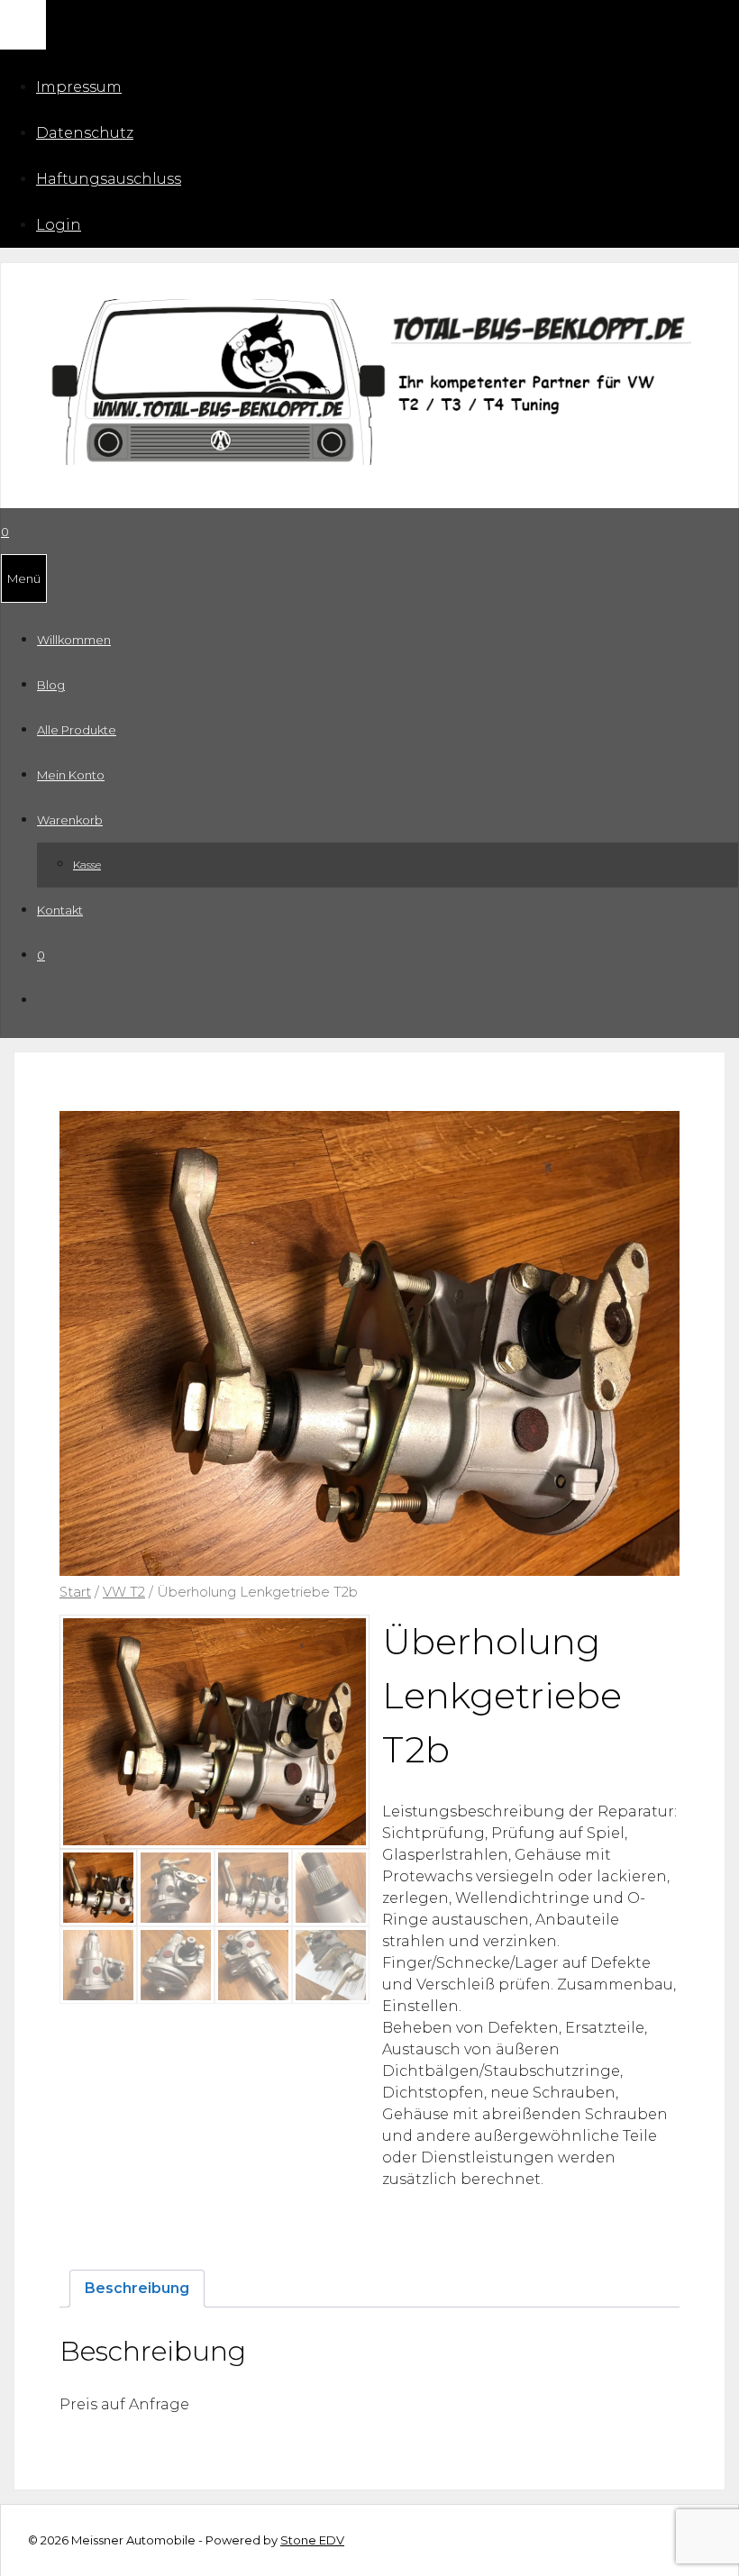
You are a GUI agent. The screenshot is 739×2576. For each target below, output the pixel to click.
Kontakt (60, 910)
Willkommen (74, 640)
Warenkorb (70, 820)
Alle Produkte (77, 730)
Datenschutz (85, 133)
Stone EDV (312, 2540)
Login (59, 225)
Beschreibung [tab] (137, 2288)
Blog (51, 685)
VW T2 (124, 1592)
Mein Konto (71, 775)
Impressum (79, 87)
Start (75, 1592)
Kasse (87, 865)
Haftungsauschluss (109, 179)
